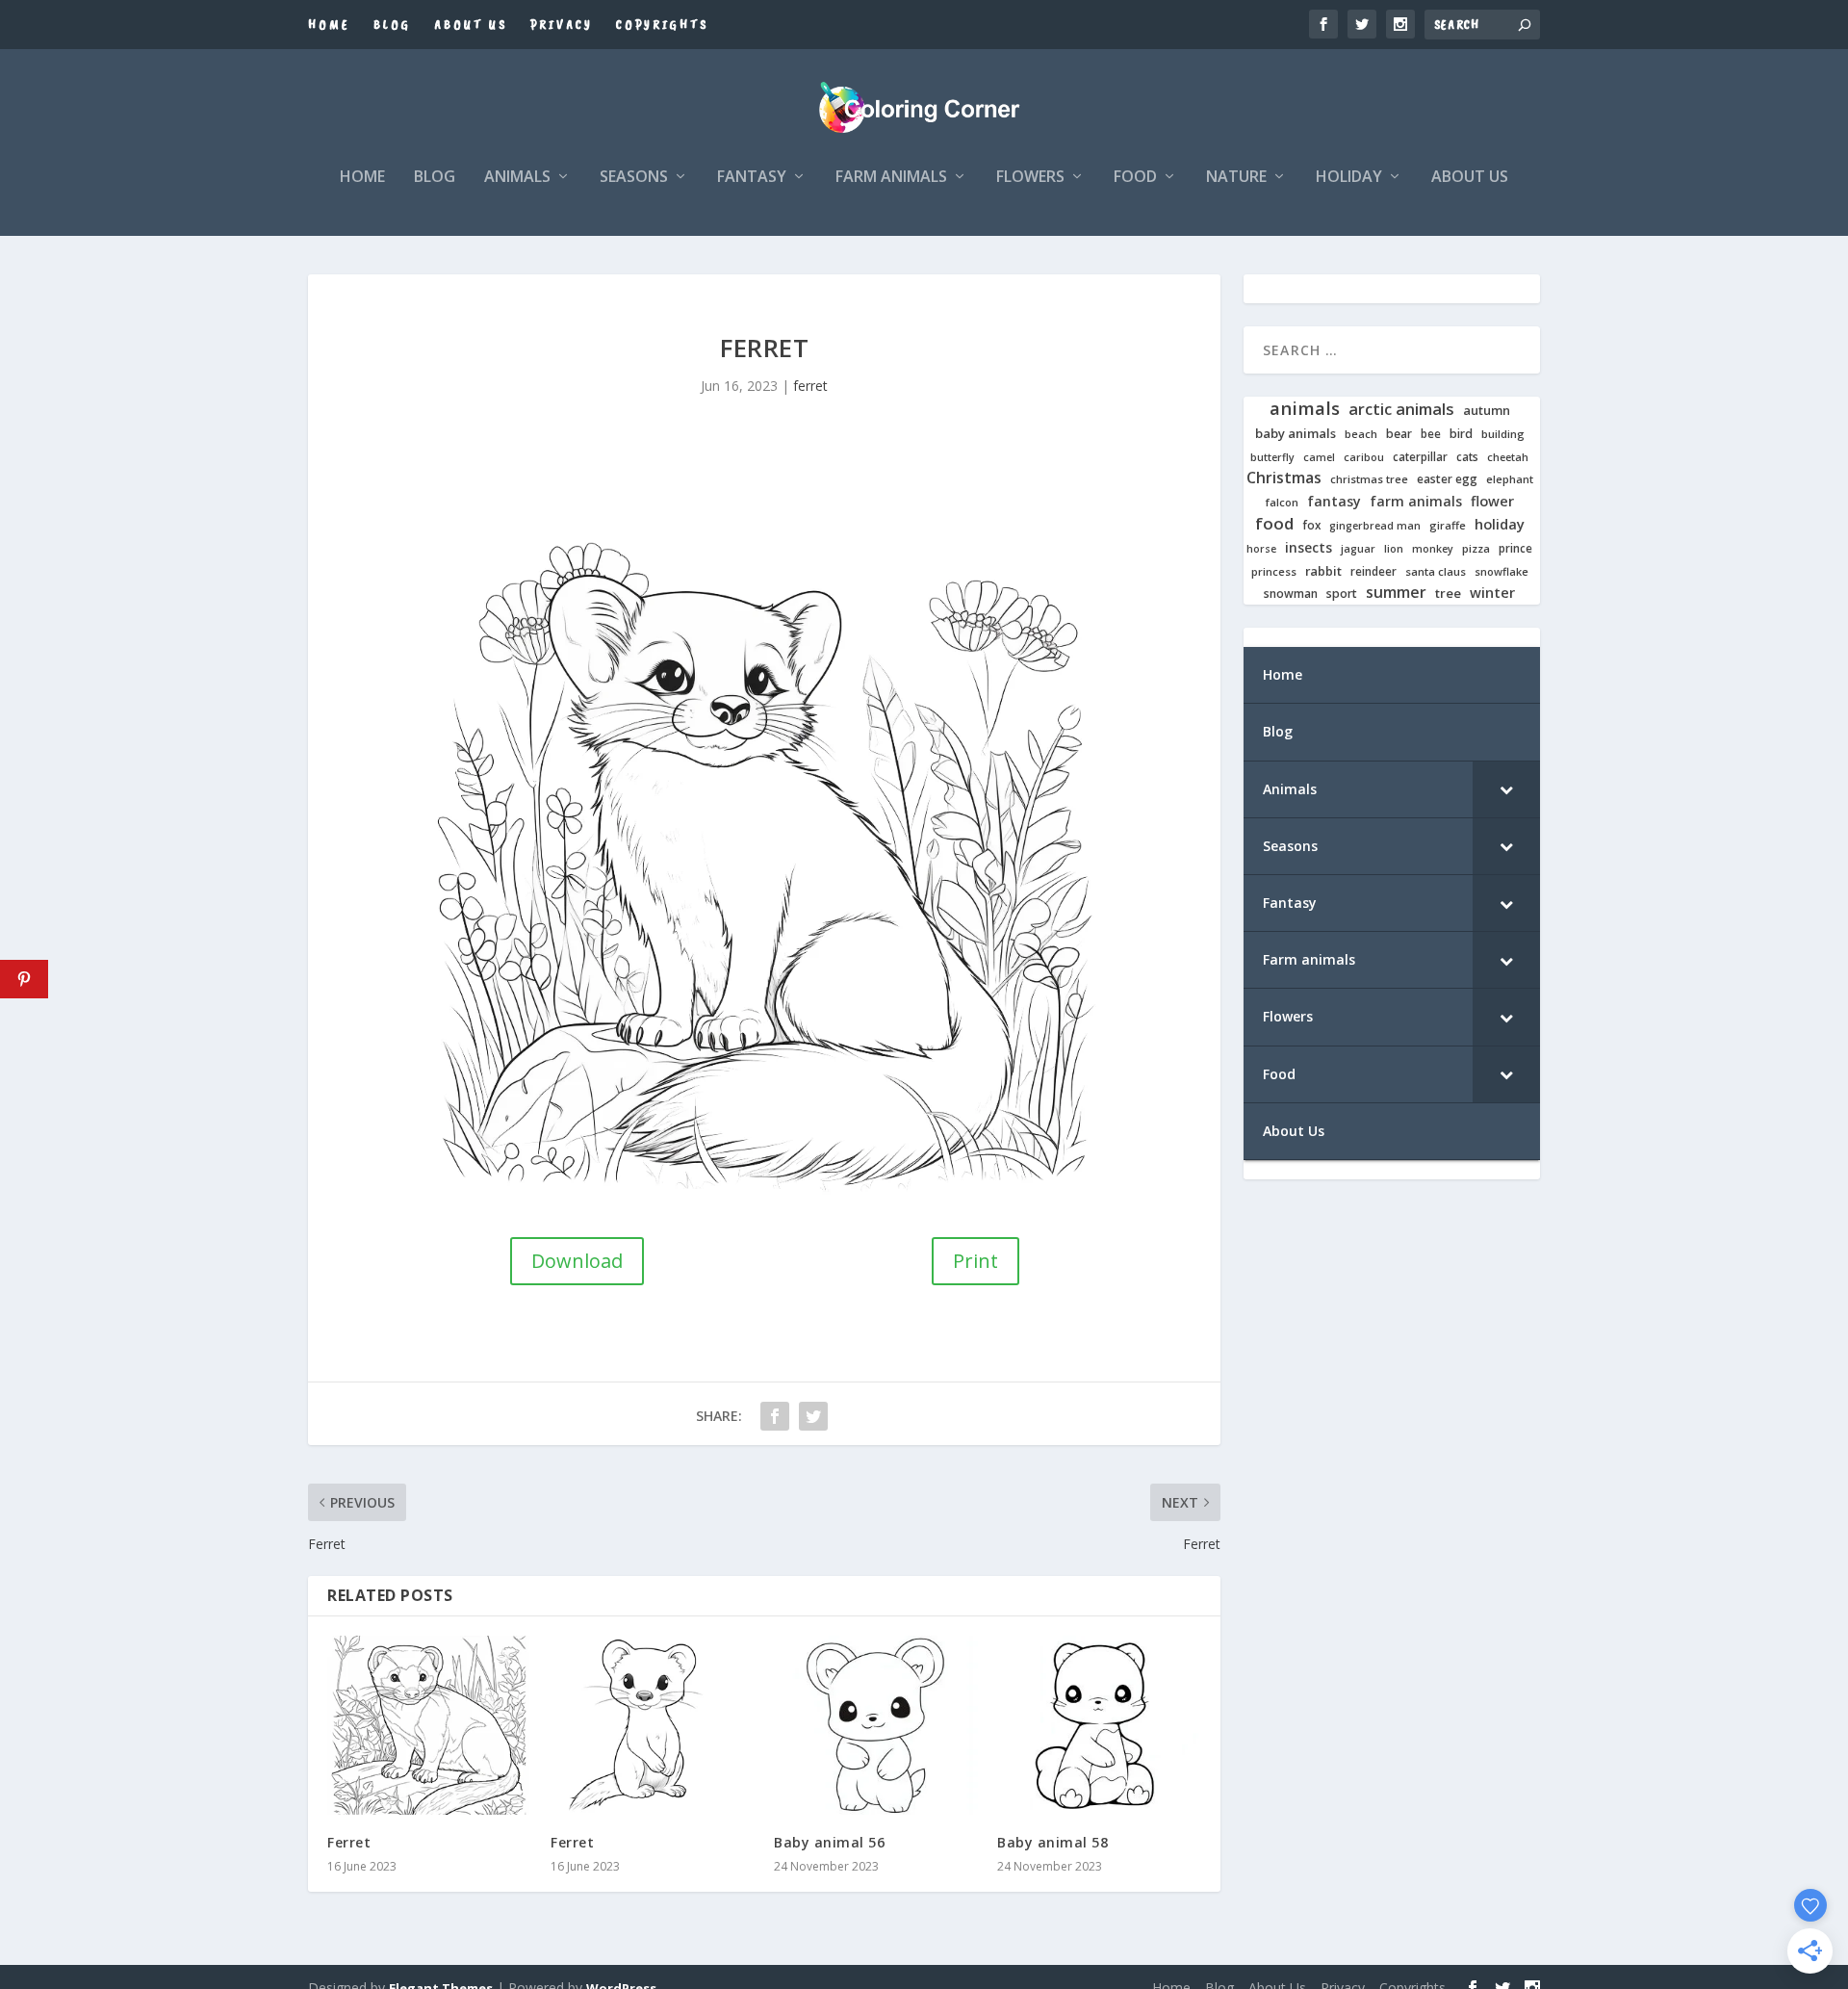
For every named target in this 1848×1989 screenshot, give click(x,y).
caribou (1364, 458)
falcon (1282, 503)
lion (1394, 549)
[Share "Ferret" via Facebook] (775, 1416)
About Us (471, 25)
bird (1461, 434)
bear (1399, 434)
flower (1492, 502)
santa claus (1436, 572)
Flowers (1030, 178)
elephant (1510, 479)
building (1503, 434)
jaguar (1358, 549)
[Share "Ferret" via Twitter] (813, 1416)
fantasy (1334, 502)
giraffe (1448, 526)
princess (1274, 572)
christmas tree (1369, 479)
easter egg (1447, 479)
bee (1431, 434)
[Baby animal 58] (1099, 1726)
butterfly (1272, 458)
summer (1396, 593)
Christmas (1284, 478)
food (1274, 524)
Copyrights (662, 25)
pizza (1476, 549)
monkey (1433, 549)
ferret (810, 386)
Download (577, 1261)
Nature (1236, 178)
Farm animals (891, 178)
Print (975, 1261)
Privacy (562, 25)
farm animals (1416, 502)
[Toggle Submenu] (1506, 789)
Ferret (349, 1842)
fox (1311, 525)
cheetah (1508, 457)
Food (1135, 178)
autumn (1487, 411)
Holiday (1349, 178)
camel (1319, 458)
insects (1309, 548)
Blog (392, 25)
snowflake (1501, 572)
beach (1361, 434)
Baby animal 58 (1052, 1842)
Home (329, 25)
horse (1261, 549)
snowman (1291, 594)
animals (1305, 408)
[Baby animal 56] (876, 1726)
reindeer (1373, 571)
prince (1515, 548)
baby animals (1296, 434)
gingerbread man (1375, 526)
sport (1342, 594)
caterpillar (1420, 457)
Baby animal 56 (829, 1842)
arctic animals (1401, 410)
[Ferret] (429, 1726)
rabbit (1323, 571)
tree (1448, 594)
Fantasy (752, 178)
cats (1467, 457)
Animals (517, 178)
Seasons (634, 178)
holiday (1500, 524)
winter (1492, 593)
